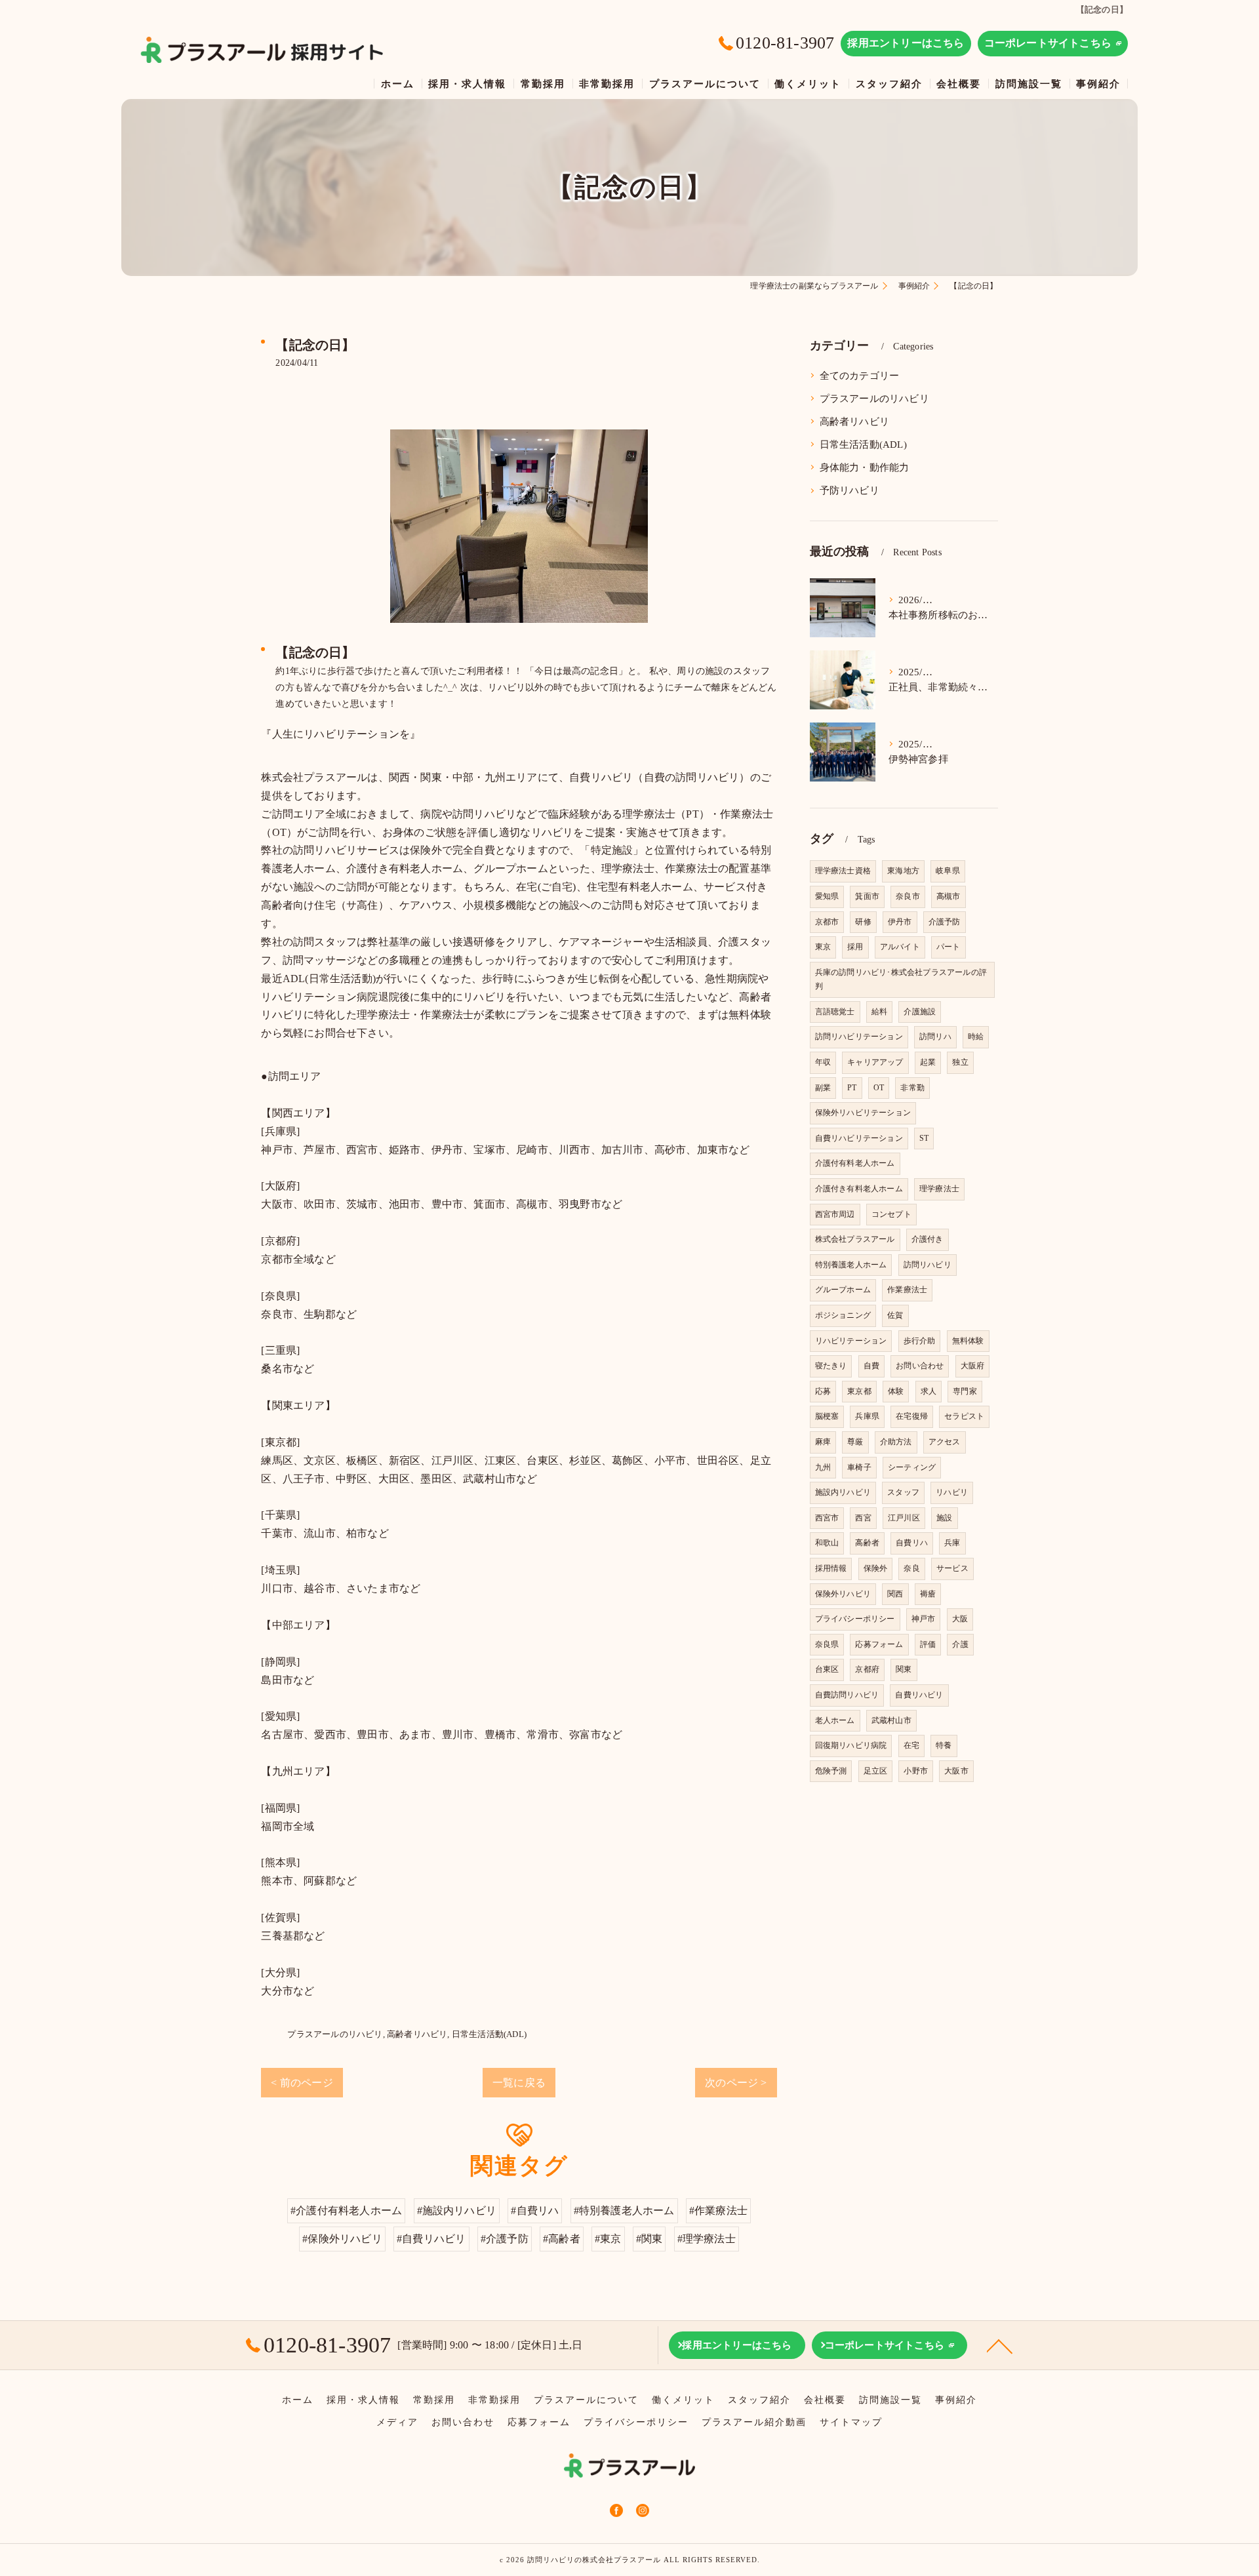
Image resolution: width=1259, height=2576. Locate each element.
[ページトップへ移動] (1000, 2345)
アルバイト (900, 947)
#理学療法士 (707, 2239)
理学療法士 (939, 1189)
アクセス (945, 1442)
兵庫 (952, 1543)
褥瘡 (928, 1594)
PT (852, 1088)
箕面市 (867, 896)
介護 (960, 1644)
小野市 (916, 1771)
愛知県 (827, 896)
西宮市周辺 (835, 1214)
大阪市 (956, 1771)
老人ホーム (835, 1720)
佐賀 (895, 1315)
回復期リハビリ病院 (851, 1745)
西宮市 (827, 1518)
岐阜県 (948, 871)
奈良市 (908, 896)
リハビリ (952, 1492)
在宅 (911, 1745)
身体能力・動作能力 (865, 467)
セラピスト (964, 1416)
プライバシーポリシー (855, 1619)
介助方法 (896, 1442)
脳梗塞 (827, 1416)
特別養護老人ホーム (851, 1265)
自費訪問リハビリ (847, 1695)
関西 (895, 1594)
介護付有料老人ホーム (855, 1163)
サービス (952, 1568)
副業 (823, 1088)
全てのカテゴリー (860, 376)
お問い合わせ (920, 1366)
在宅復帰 (912, 1416)
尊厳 (855, 1442)
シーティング (912, 1467)
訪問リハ (935, 1037)
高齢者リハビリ (417, 2034)
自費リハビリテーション (859, 1138)
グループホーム (843, 1290)
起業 (928, 1062)
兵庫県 (867, 1416)
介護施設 (920, 1012)
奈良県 (827, 1644)
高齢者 (867, 1543)
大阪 (960, 1619)
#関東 (649, 2239)
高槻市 (949, 896)
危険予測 (831, 1771)
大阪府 (973, 1366)
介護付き (928, 1239)
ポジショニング (843, 1315)
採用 (855, 947)
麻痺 (823, 1442)
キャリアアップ (875, 1062)
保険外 (876, 1568)
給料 (879, 1012)
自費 (871, 1366)
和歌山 (827, 1543)
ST (924, 1138)
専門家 (965, 1391)
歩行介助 (920, 1341)
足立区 (876, 1771)
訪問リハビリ (928, 1265)
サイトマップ (851, 2422)
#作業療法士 (718, 2210)
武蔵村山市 (891, 1720)
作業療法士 (907, 1290)
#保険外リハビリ (342, 2239)
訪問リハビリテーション (859, 1037)
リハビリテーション (851, 1341)
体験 (896, 1391)
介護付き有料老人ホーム (859, 1189)
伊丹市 (900, 922)
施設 (944, 1518)
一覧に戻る (519, 2083)
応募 (823, 1391)
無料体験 (968, 1341)
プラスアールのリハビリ (335, 2034)
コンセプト (891, 1214)
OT (879, 1088)
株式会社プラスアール (855, 1239)
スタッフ (903, 1492)
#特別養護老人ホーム (624, 2210)
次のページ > (736, 2083)
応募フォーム (879, 1644)
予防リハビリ (849, 490)
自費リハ (912, 1543)
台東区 (827, 1669)
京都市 (827, 922)
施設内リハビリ (843, 1492)
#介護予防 (505, 2239)
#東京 (608, 2239)
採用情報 (831, 1568)
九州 (823, 1467)
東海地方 (903, 871)
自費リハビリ (919, 1695)
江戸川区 (904, 1518)
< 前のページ (302, 2083)
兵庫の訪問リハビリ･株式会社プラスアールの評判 (901, 980)
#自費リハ (535, 2210)
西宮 (863, 1518)
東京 (823, 947)
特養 (944, 1745)
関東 (904, 1669)
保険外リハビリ (843, 1594)
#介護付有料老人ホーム (346, 2210)
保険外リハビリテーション (863, 1113)
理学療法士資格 (843, 871)
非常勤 (912, 1088)
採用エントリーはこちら (906, 43)
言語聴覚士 (835, 1012)
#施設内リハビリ (457, 2210)
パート (949, 947)
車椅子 (859, 1467)
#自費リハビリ (431, 2239)
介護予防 (945, 922)
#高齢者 (562, 2239)
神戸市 (924, 1619)
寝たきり (831, 1366)
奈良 (911, 1568)
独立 (960, 1062)
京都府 (867, 1669)
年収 (823, 1062)
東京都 (859, 1391)
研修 (863, 922)
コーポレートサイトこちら (1048, 43)
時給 (976, 1037)
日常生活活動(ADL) (489, 2034)
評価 (928, 1644)
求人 (929, 1391)
